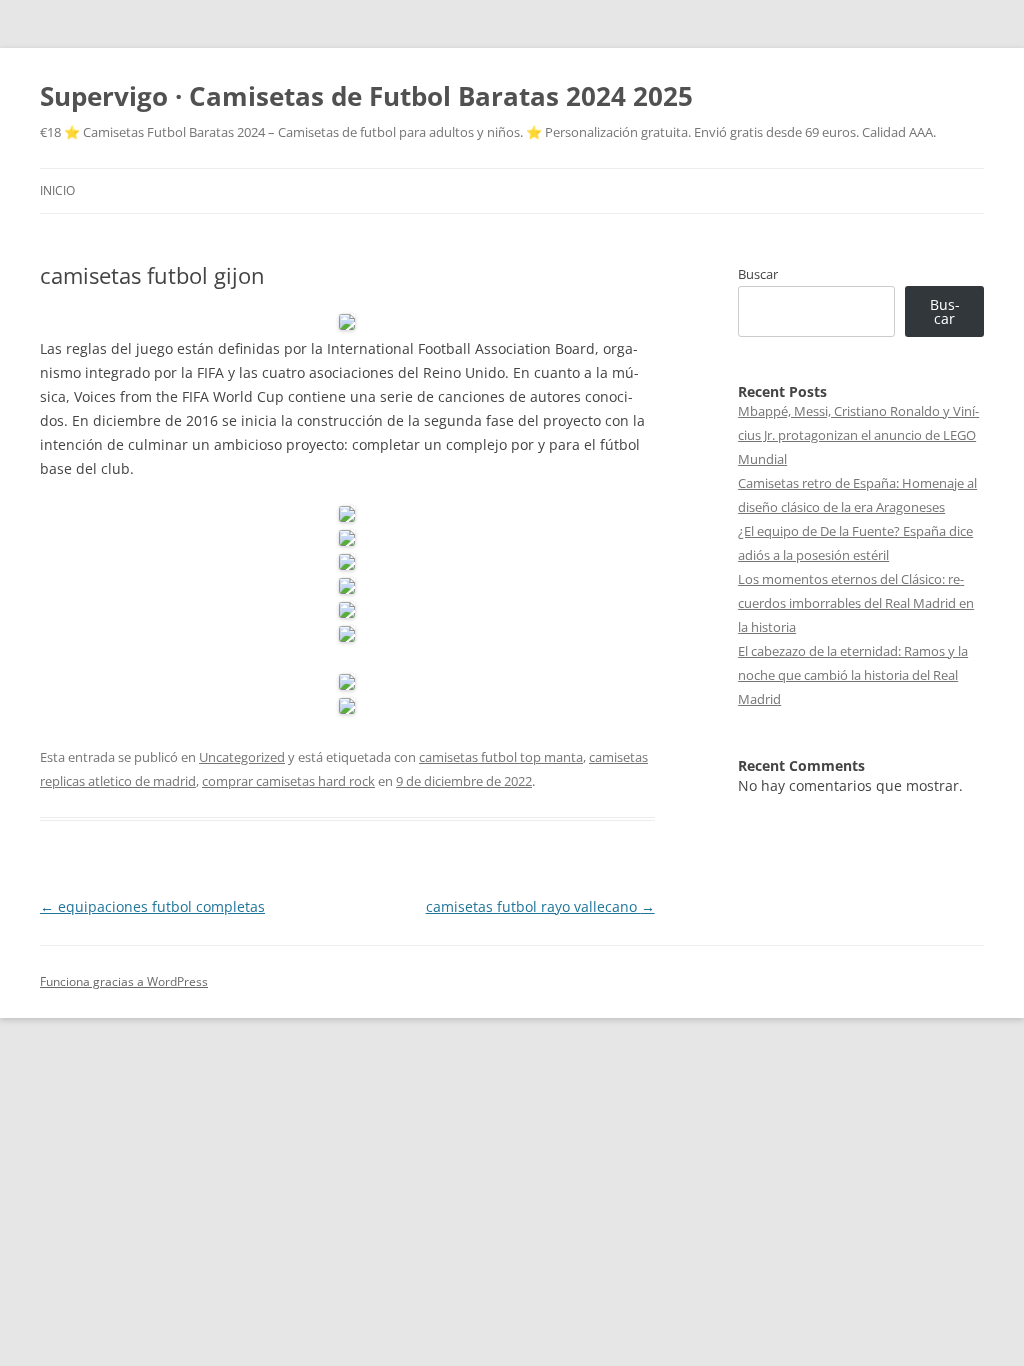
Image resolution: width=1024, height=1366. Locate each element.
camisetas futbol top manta (501, 757)
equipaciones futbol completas (152, 906)
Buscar (758, 274)
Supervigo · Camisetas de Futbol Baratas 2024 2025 (366, 96)
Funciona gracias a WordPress (124, 981)
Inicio (57, 190)
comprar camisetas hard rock (288, 781)
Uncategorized (242, 757)
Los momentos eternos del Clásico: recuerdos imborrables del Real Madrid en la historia (856, 603)
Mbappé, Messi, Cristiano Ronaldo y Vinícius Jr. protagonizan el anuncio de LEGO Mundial (858, 435)
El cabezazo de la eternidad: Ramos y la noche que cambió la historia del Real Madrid (853, 675)
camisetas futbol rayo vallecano (540, 906)
